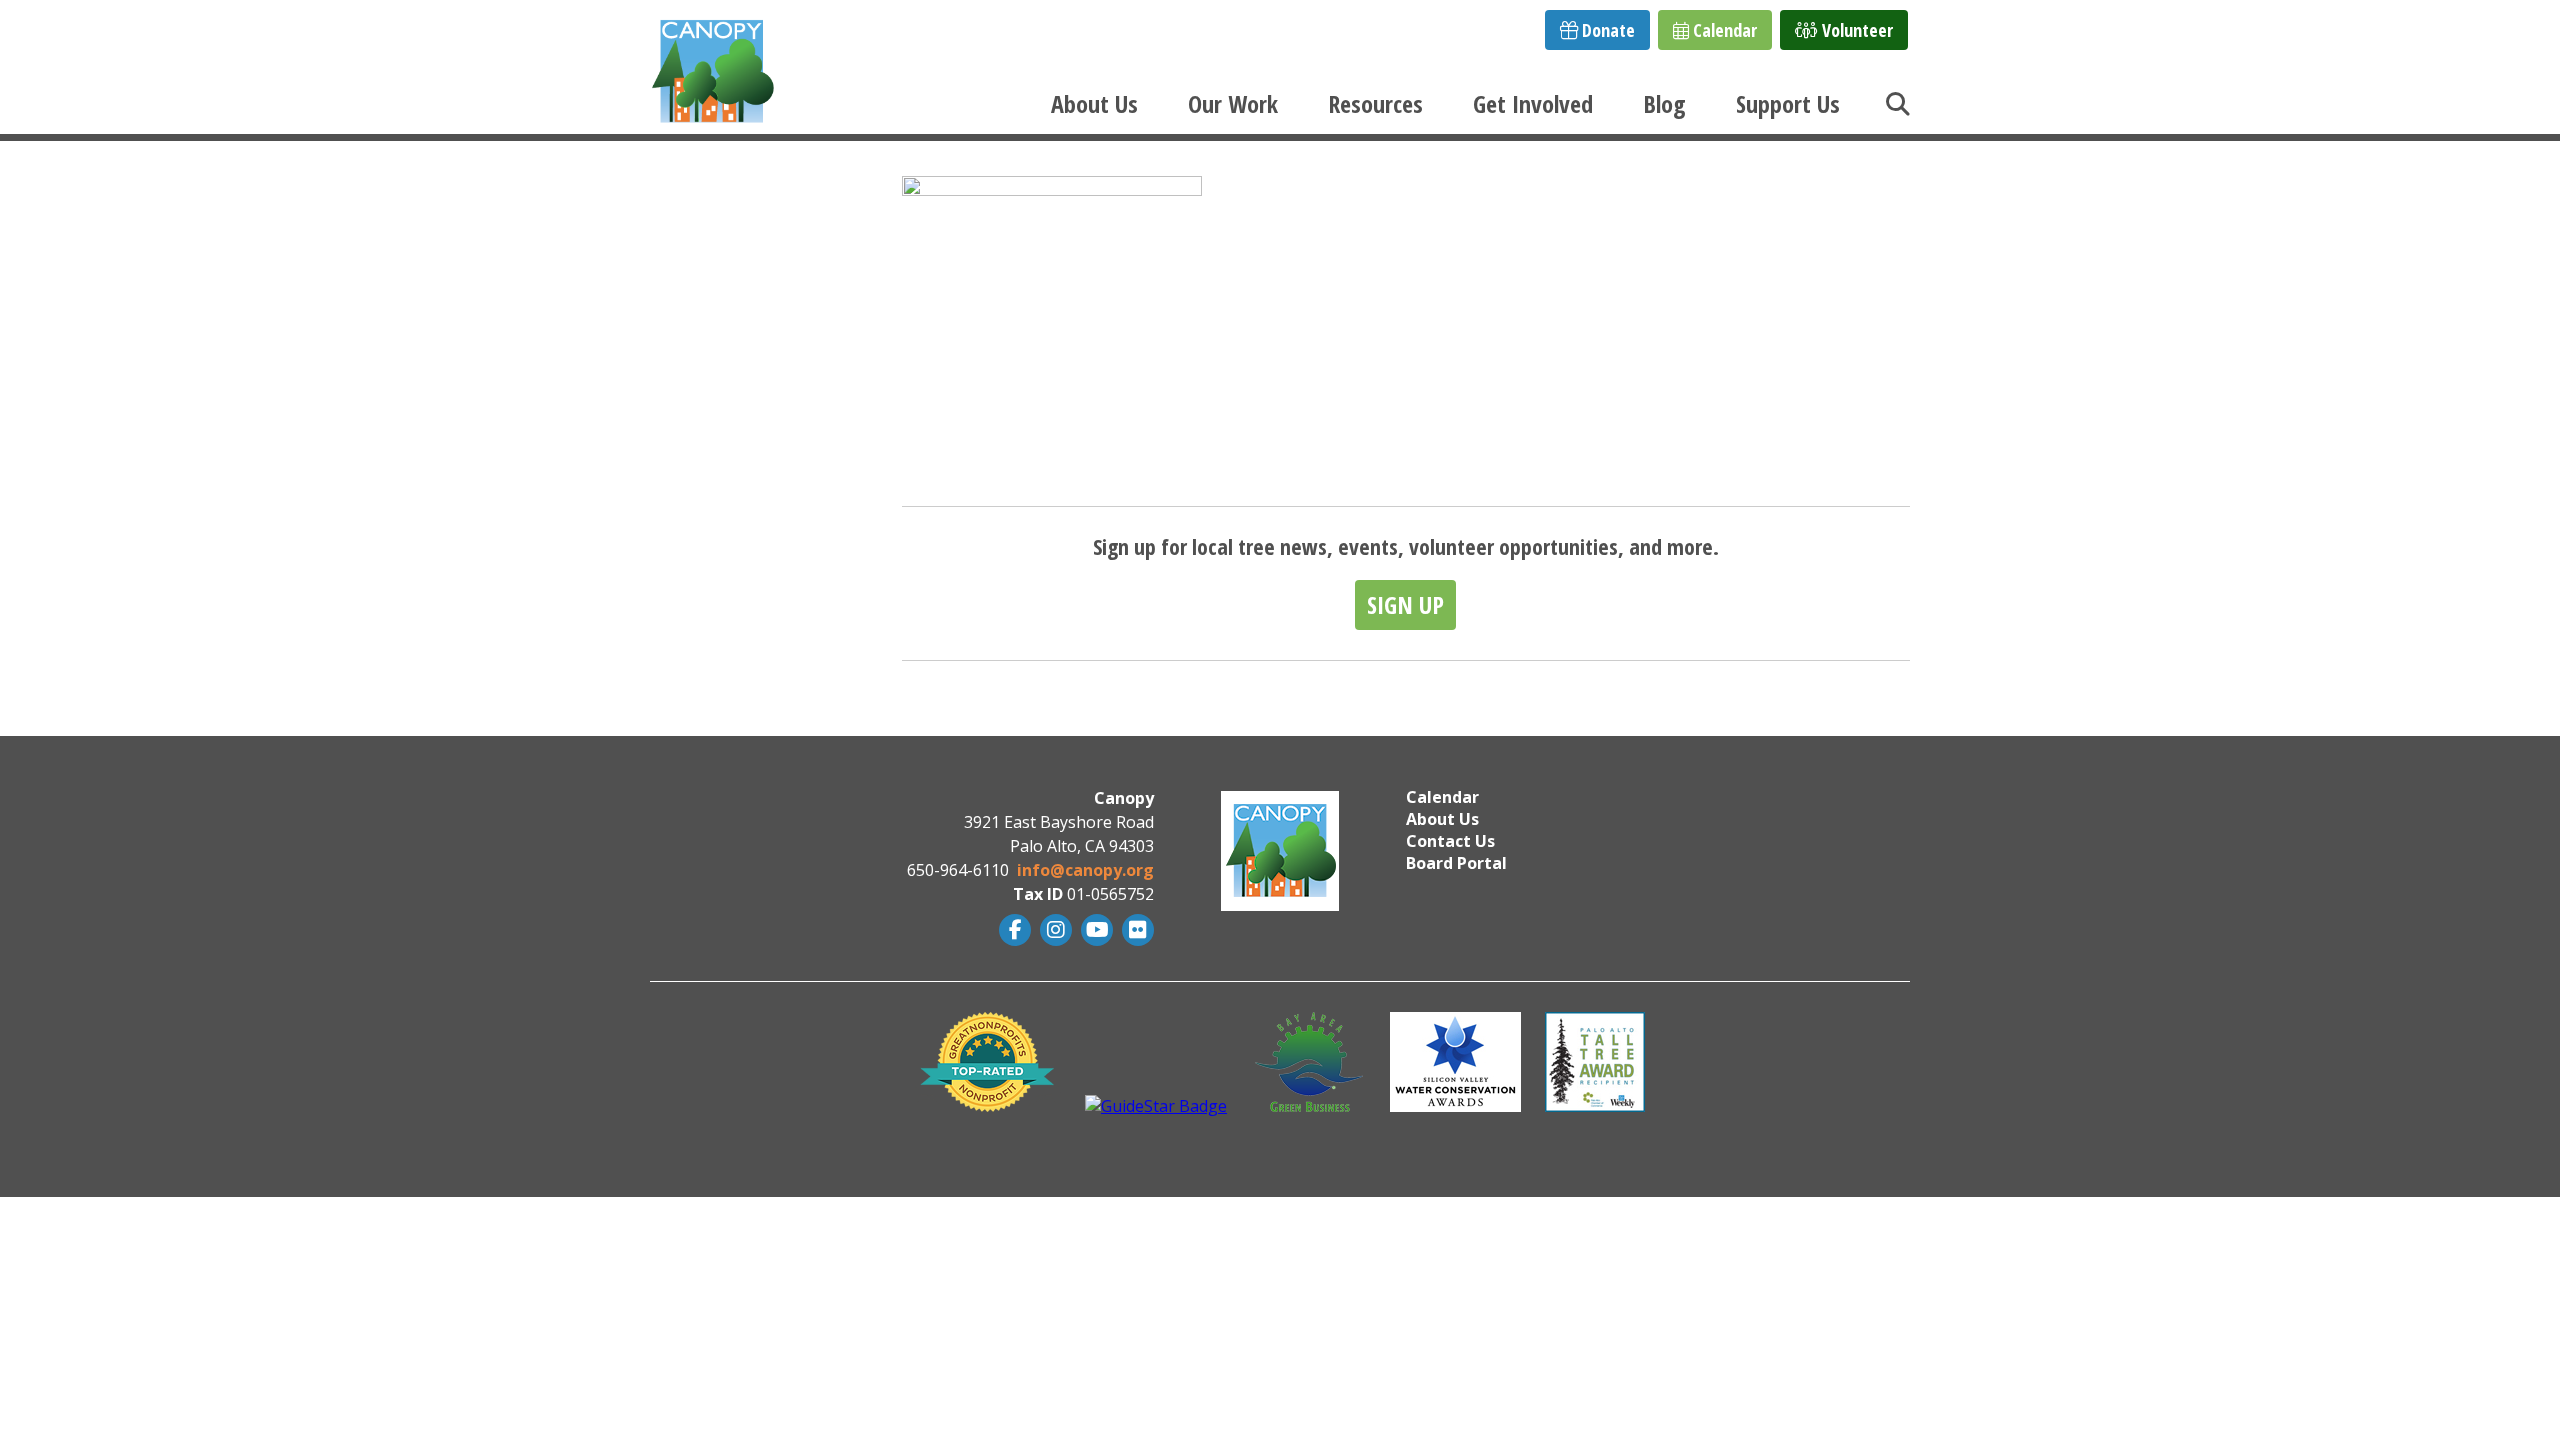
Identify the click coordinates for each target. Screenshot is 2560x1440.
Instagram (1053, 930)
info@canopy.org (1085, 870)
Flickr (1135, 930)
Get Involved (1533, 103)
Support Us (1788, 103)
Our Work (1233, 103)
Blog (1664, 103)
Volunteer (1855, 30)
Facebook (1012, 930)
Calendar (1723, 30)
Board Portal (1456, 863)
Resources (1375, 103)
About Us (1094, 103)
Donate (1606, 30)
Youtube (1094, 930)
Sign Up (1405, 604)
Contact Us (1450, 841)
